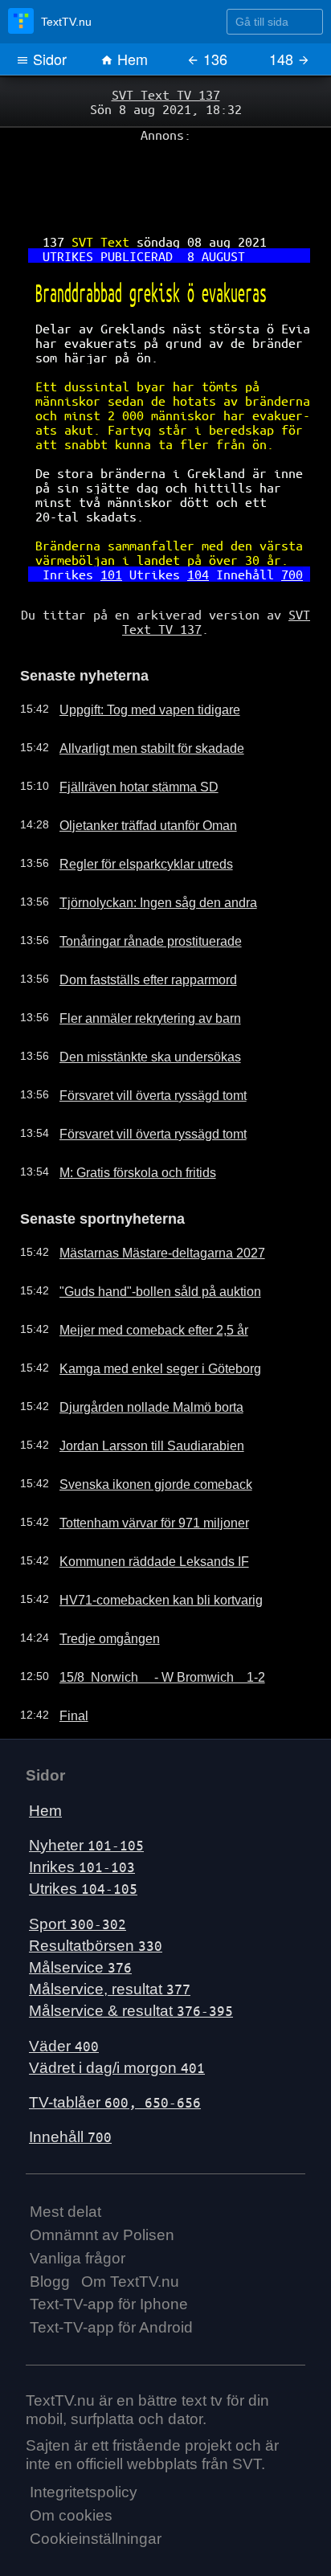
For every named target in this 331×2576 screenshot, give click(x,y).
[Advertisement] (165, 178)
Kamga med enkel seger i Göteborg (145, 1314)
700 (278, 531)
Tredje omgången (100, 1584)
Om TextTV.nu (130, 2226)
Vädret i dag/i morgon (117, 2012)
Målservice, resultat (110, 1934)
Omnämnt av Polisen (102, 2180)
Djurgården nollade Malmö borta (137, 1352)
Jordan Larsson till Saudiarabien (137, 1391)
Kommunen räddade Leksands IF (140, 1507)
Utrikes (83, 1834)
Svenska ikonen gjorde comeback (140, 1429)
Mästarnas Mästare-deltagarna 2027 (148, 1198)
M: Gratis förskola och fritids (126, 1121)
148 (283, 59)
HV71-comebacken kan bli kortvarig (145, 1545)
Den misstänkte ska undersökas (136, 1005)
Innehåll (70, 2082)
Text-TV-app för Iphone (109, 2249)
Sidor (48, 59)
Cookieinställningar (96, 2484)
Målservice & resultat (131, 1956)
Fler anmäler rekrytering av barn (137, 967)
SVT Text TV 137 (165, 94)
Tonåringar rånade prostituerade (137, 889)
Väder (64, 1991)
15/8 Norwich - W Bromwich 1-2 (148, 1622)
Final (67, 1661)
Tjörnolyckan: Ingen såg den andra (143, 851)
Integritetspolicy (84, 2437)
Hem (131, 59)
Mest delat (65, 2157)
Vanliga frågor (78, 2203)
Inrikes (82, 1812)
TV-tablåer (115, 2048)
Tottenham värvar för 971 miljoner (141, 1468)
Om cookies (71, 2461)
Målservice (80, 1913)
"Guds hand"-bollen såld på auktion (144, 1237)
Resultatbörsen (96, 1890)
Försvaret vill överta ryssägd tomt (139, 1044)
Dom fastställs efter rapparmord (135, 928)
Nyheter (86, 1791)
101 (117, 531)
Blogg (50, 2226)
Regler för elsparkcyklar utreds (133, 812)
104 (194, 531)
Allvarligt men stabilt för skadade (137, 697)
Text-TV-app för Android (111, 2273)
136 (213, 59)
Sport (78, 1869)
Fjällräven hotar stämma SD (126, 735)
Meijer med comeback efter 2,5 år (141, 1275)
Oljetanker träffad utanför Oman (136, 774)
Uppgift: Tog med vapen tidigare (136, 658)
